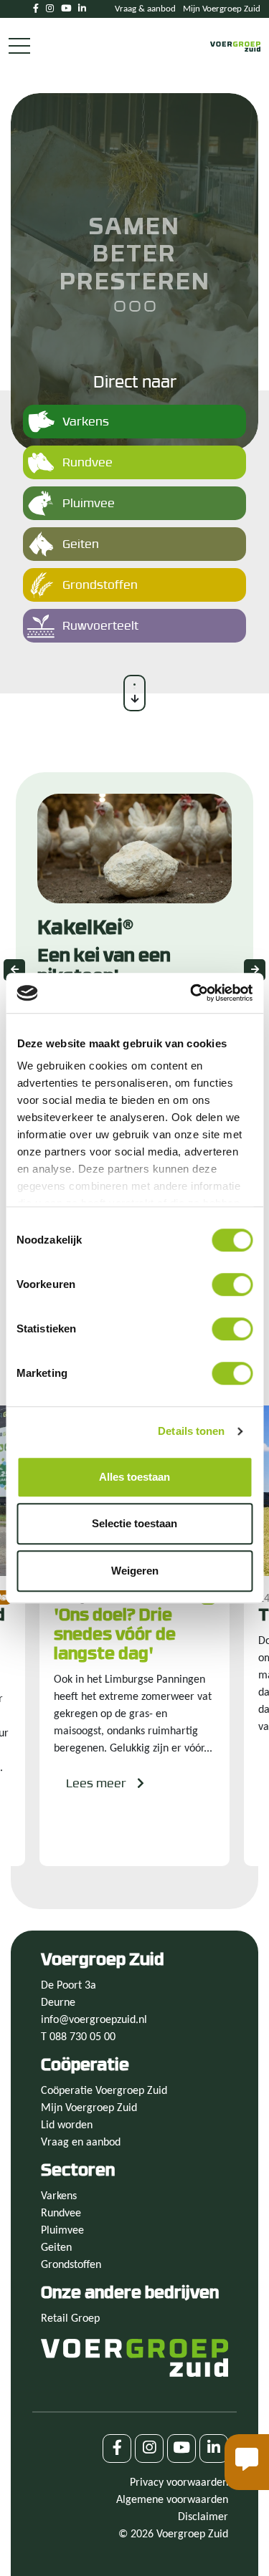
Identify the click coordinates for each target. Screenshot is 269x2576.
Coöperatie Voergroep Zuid (104, 2091)
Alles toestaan (134, 1477)
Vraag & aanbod (145, 9)
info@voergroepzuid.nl (94, 2020)
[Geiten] (134, 550)
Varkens (59, 2196)
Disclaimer (203, 2517)
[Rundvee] (134, 468)
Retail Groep (70, 2319)
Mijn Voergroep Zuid (222, 9)
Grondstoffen (71, 2265)
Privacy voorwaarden (179, 2483)
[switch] (232, 1284)
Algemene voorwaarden (172, 2500)
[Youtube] (66, 9)
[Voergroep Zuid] (235, 47)
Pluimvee (62, 2231)
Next (255, 970)
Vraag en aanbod (81, 2143)
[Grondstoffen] (134, 591)
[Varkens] (134, 427)
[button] (247, 2462)
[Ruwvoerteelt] (134, 631)
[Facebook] (36, 9)
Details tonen (191, 1431)
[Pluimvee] (134, 509)
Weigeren (135, 1571)
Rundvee (61, 2214)
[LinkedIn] (82, 9)
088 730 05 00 (82, 2037)
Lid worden (67, 2125)
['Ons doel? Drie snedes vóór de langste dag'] (134, 1636)
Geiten (56, 2248)
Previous (14, 970)
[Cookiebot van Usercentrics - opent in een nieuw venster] (192, 993)
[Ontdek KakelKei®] (134, 970)
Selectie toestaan (134, 1523)
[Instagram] (50, 9)
